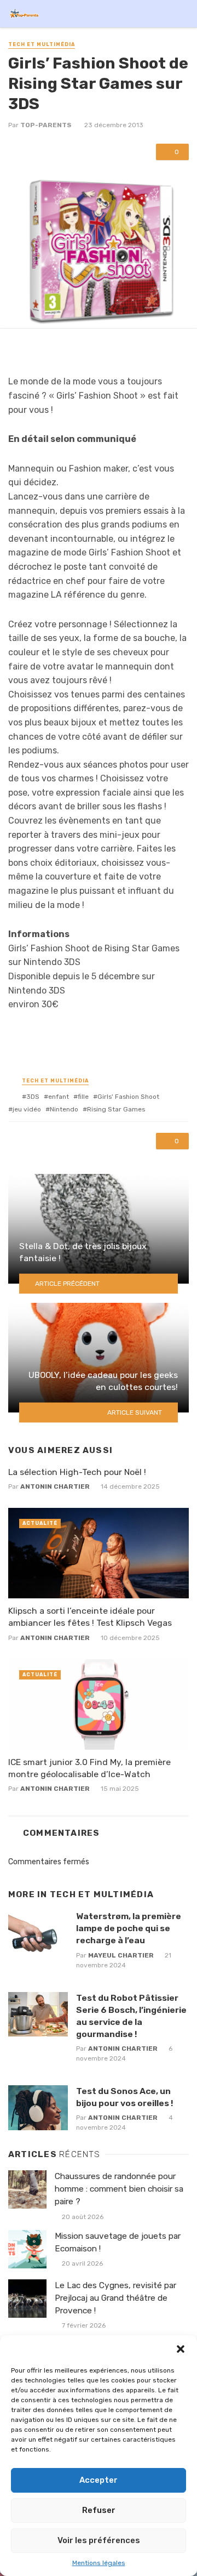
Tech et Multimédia (42, 44)
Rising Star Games (116, 1109)
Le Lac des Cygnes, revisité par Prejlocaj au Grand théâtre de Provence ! (115, 2298)
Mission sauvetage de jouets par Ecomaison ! (118, 2242)
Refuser (99, 2510)
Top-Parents (46, 125)
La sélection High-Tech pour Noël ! (77, 1472)
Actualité (40, 1523)
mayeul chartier (121, 1955)
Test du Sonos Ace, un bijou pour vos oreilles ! (124, 2097)
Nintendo (64, 1109)
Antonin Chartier (55, 1486)
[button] (181, 2349)
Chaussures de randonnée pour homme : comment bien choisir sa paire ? (119, 2189)
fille (83, 1097)
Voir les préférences (99, 2540)
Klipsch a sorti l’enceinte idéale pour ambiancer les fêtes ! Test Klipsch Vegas (90, 1617)
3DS (33, 1097)
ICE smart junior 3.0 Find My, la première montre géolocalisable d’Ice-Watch (89, 1768)
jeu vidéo (27, 1109)
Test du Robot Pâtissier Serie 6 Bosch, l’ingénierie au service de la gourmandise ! (131, 2016)
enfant (59, 1097)
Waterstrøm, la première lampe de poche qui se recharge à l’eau (129, 1928)
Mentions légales (99, 2563)
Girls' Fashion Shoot (128, 1097)
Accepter (99, 2480)
